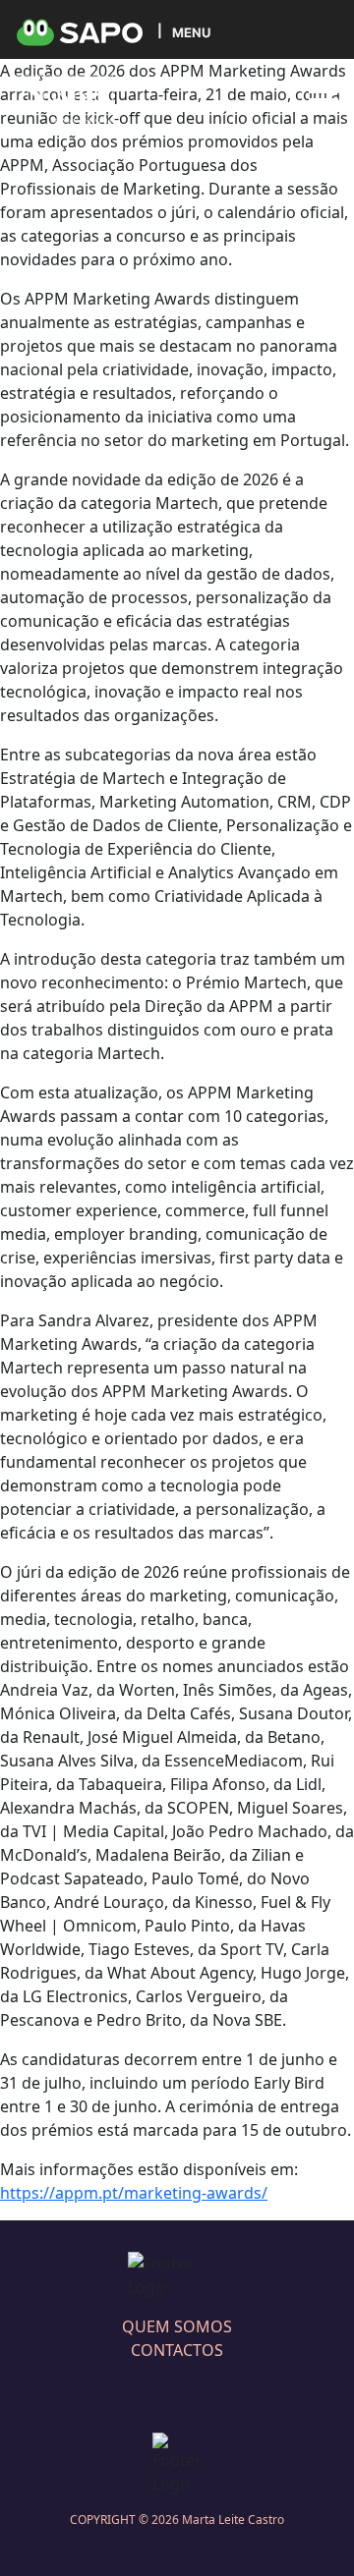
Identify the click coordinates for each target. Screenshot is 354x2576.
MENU (191, 32)
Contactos (177, 2350)
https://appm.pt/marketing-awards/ (134, 2193)
